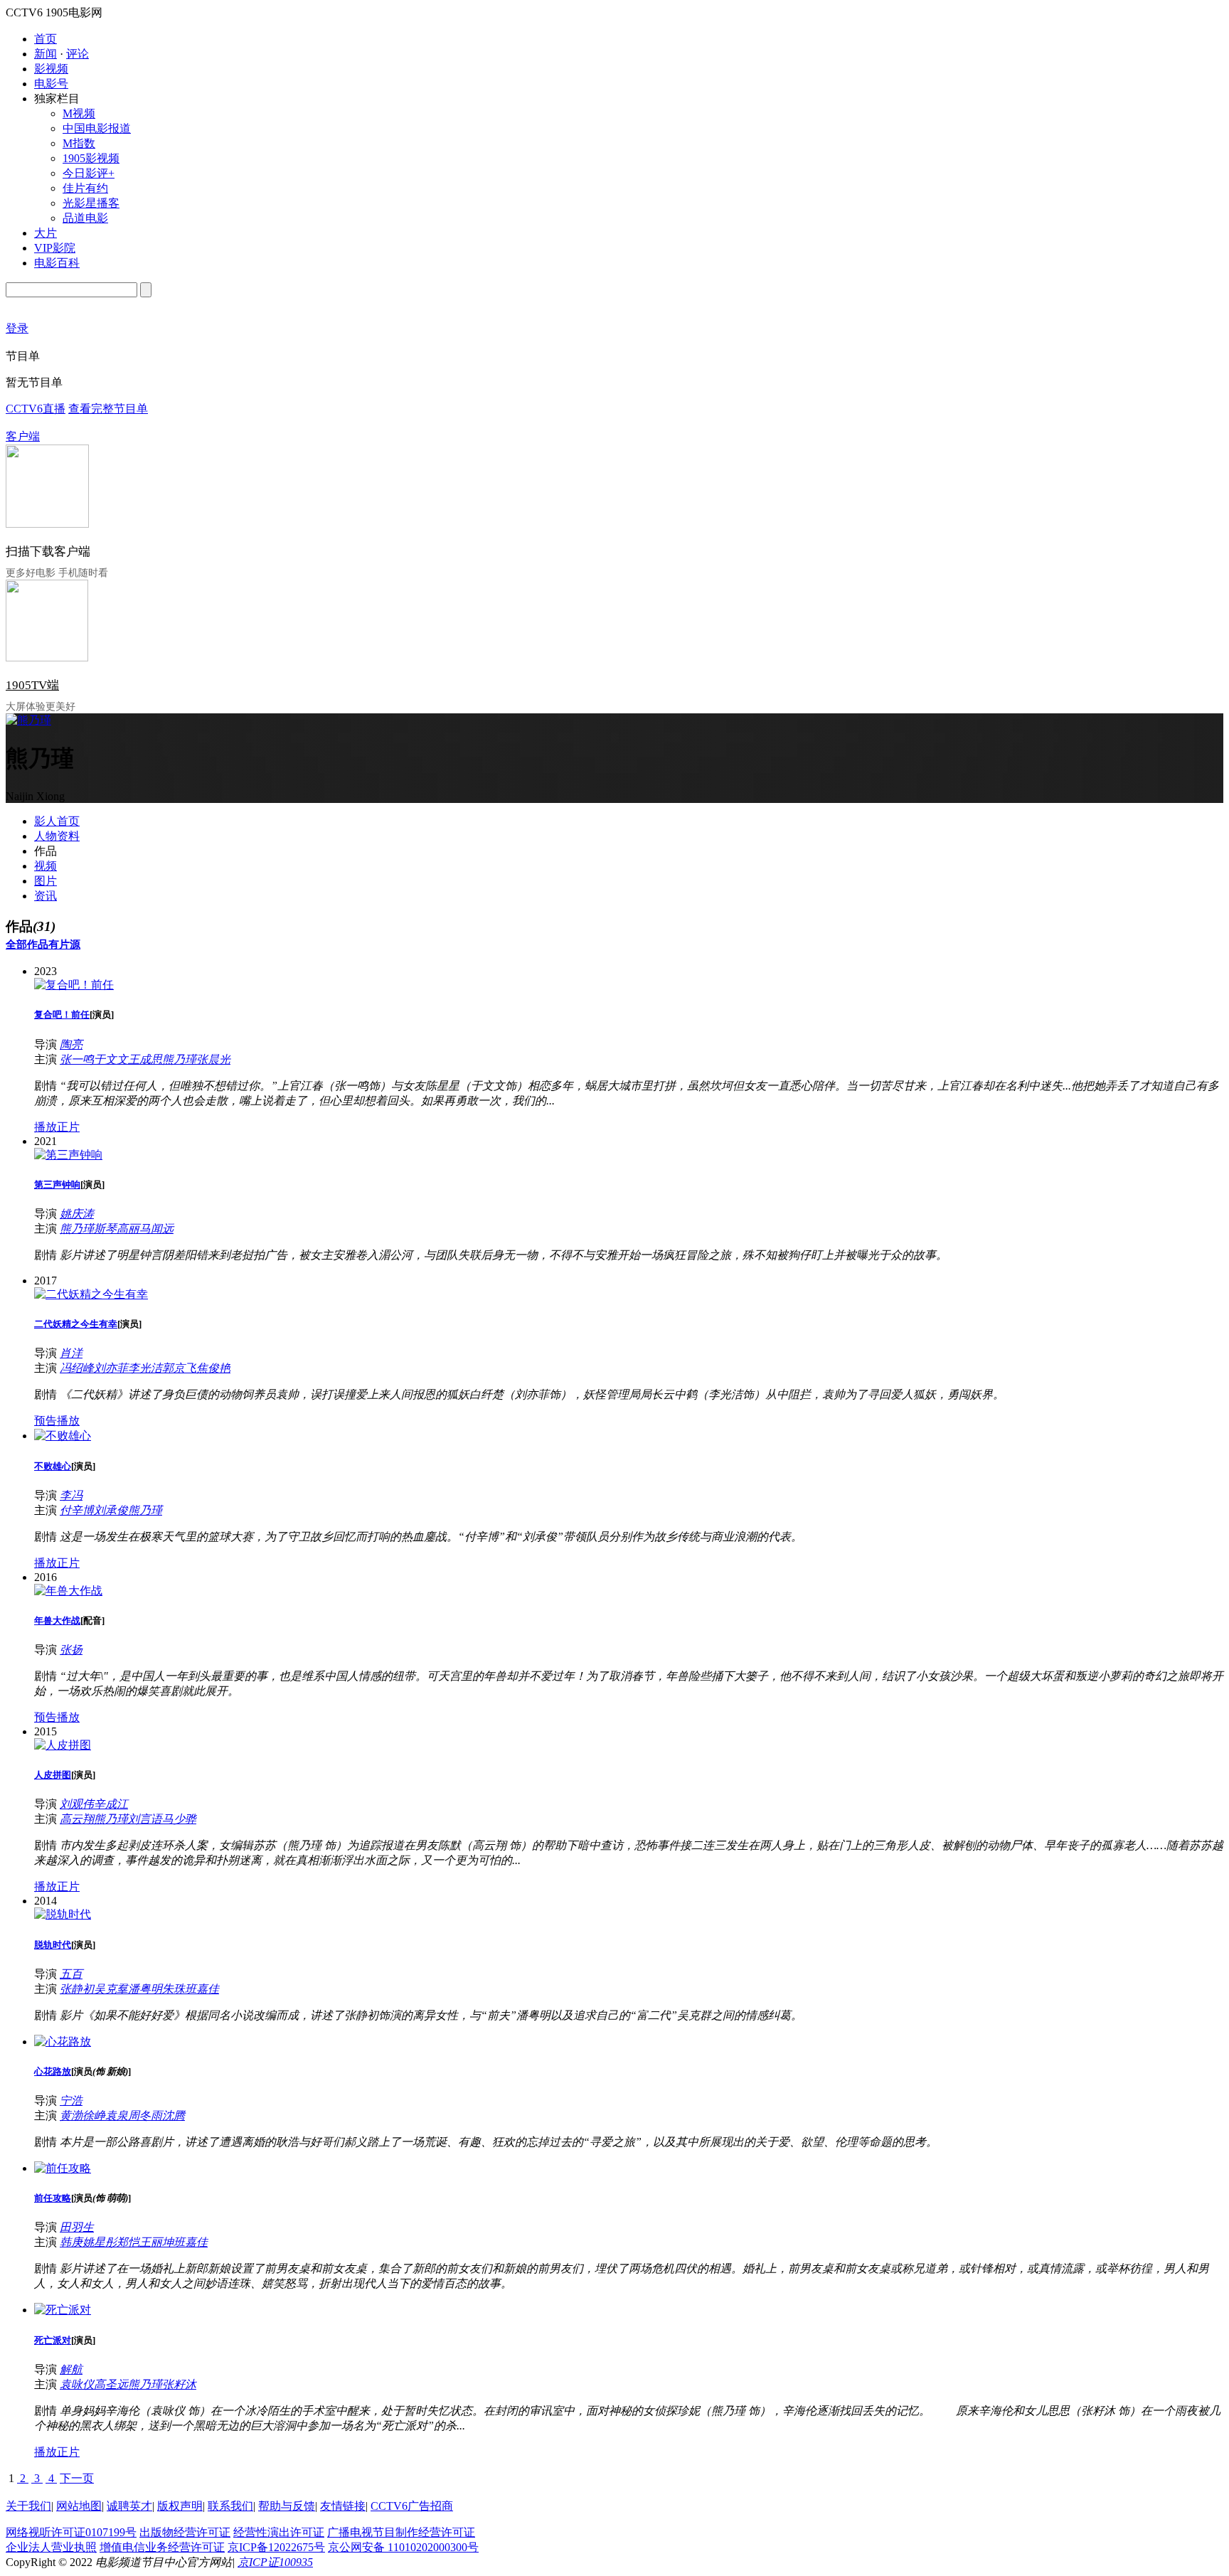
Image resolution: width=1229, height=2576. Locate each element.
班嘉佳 (202, 1989)
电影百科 (57, 263)
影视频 (51, 69)
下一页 (77, 2478)
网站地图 (79, 2506)
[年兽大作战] (68, 1591)
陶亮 (71, 1044)
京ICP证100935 (275, 2562)
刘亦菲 (111, 1368)
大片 (46, 233)
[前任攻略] (63, 2168)
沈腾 (174, 2115)
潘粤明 (145, 1989)
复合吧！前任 (62, 1015)
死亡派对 (53, 2340)
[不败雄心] (63, 1436)
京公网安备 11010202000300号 (403, 2547)
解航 (71, 2369)
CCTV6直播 (36, 409)
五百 (71, 1974)
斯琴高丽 (117, 1229)
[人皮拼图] (63, 1745)
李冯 (71, 1495)
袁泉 (117, 2115)
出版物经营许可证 (185, 2532)
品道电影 (85, 218)
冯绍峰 (77, 1368)
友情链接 (343, 2506)
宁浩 (71, 2101)
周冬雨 (145, 2115)
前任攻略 (53, 2198)
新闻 (46, 54)
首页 (46, 39)
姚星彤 (100, 2242)
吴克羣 (111, 1989)
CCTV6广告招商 (412, 2506)
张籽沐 (179, 2384)
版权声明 (180, 2506)
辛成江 (111, 1804)
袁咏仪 (77, 2384)
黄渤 (71, 2115)
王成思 (145, 1059)
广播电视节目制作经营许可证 (401, 2532)
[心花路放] (63, 2042)
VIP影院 (55, 248)
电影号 (51, 84)
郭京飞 (179, 1368)
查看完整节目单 (108, 409)
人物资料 (57, 836)
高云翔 (77, 1819)
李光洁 (145, 1368)
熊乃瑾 (179, 1059)
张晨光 (213, 1059)
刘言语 (145, 1819)
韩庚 (71, 2242)
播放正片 (57, 1127)
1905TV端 (32, 685)
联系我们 (230, 2506)
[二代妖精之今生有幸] (91, 1294)
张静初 (77, 1989)
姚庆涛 (77, 1214)
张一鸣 (77, 1059)
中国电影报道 (97, 128)
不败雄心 (53, 1466)
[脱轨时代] (63, 1914)
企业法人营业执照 (51, 2547)
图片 (46, 881)
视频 (46, 866)
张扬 (71, 1650)
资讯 (46, 896)
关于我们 (28, 2506)
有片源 (64, 944)
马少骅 (179, 1819)
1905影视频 (91, 158)
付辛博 (77, 1510)
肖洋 (71, 1353)
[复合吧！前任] (74, 985)
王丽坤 (156, 2242)
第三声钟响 (57, 1185)
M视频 (79, 113)
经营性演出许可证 (279, 2532)
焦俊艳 (213, 1368)
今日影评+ (89, 173)
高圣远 (111, 2384)
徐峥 (94, 2115)
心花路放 (53, 2071)
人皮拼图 (53, 1775)
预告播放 (57, 1421)
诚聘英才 (129, 2506)
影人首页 (57, 821)
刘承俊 (111, 1510)
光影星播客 (91, 203)
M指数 (79, 143)
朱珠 (174, 1989)
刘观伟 (77, 1804)
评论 (78, 54)
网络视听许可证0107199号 (71, 2532)
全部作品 (27, 944)
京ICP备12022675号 (276, 2547)
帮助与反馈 (287, 2506)
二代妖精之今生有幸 (76, 1324)
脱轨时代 (53, 1945)
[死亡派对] (63, 2310)
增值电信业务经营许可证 (162, 2547)
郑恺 (128, 2242)
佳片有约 (85, 188)
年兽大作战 (57, 1620)
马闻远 (156, 1229)
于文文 (111, 1059)
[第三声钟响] (68, 1155)
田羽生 (77, 2227)
